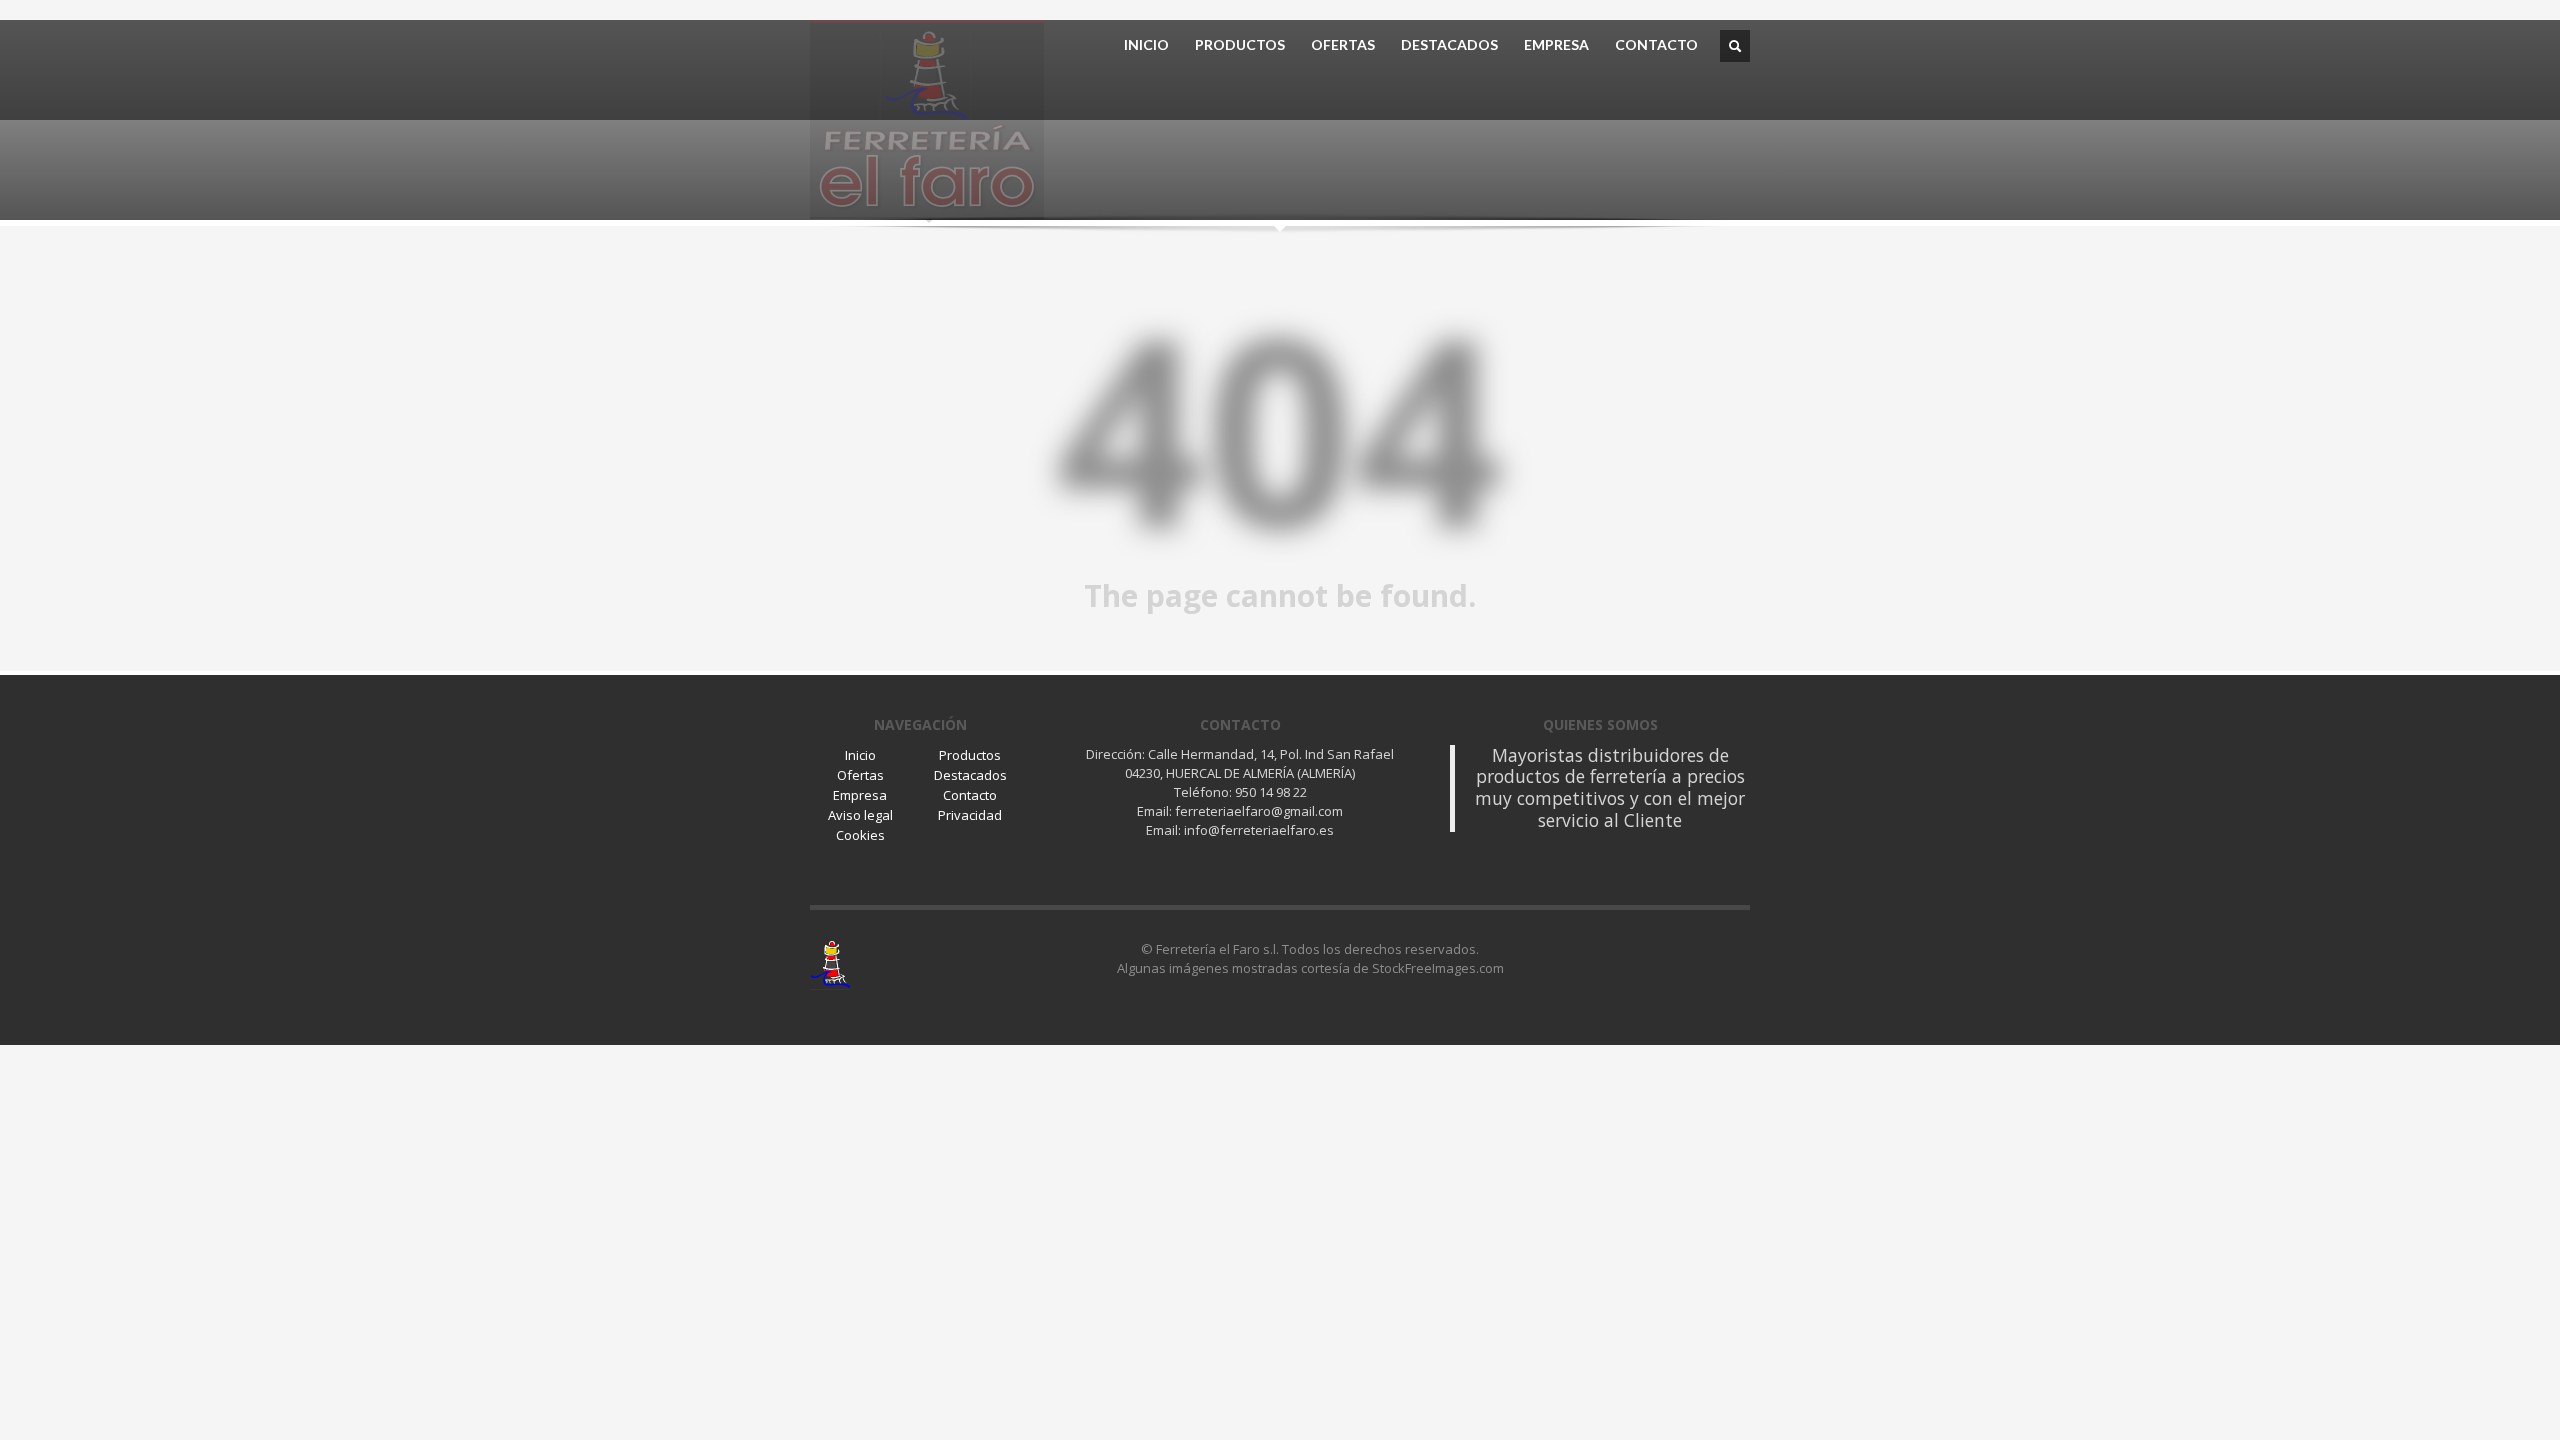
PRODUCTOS (1240, 45)
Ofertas (860, 775)
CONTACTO (1656, 45)
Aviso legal (860, 815)
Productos (970, 755)
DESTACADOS (1449, 45)
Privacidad (970, 815)
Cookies (860, 835)
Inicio (860, 755)
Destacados (970, 775)
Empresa (860, 795)
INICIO (1146, 45)
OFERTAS (1343, 45)
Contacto (970, 795)
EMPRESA (1556, 45)
